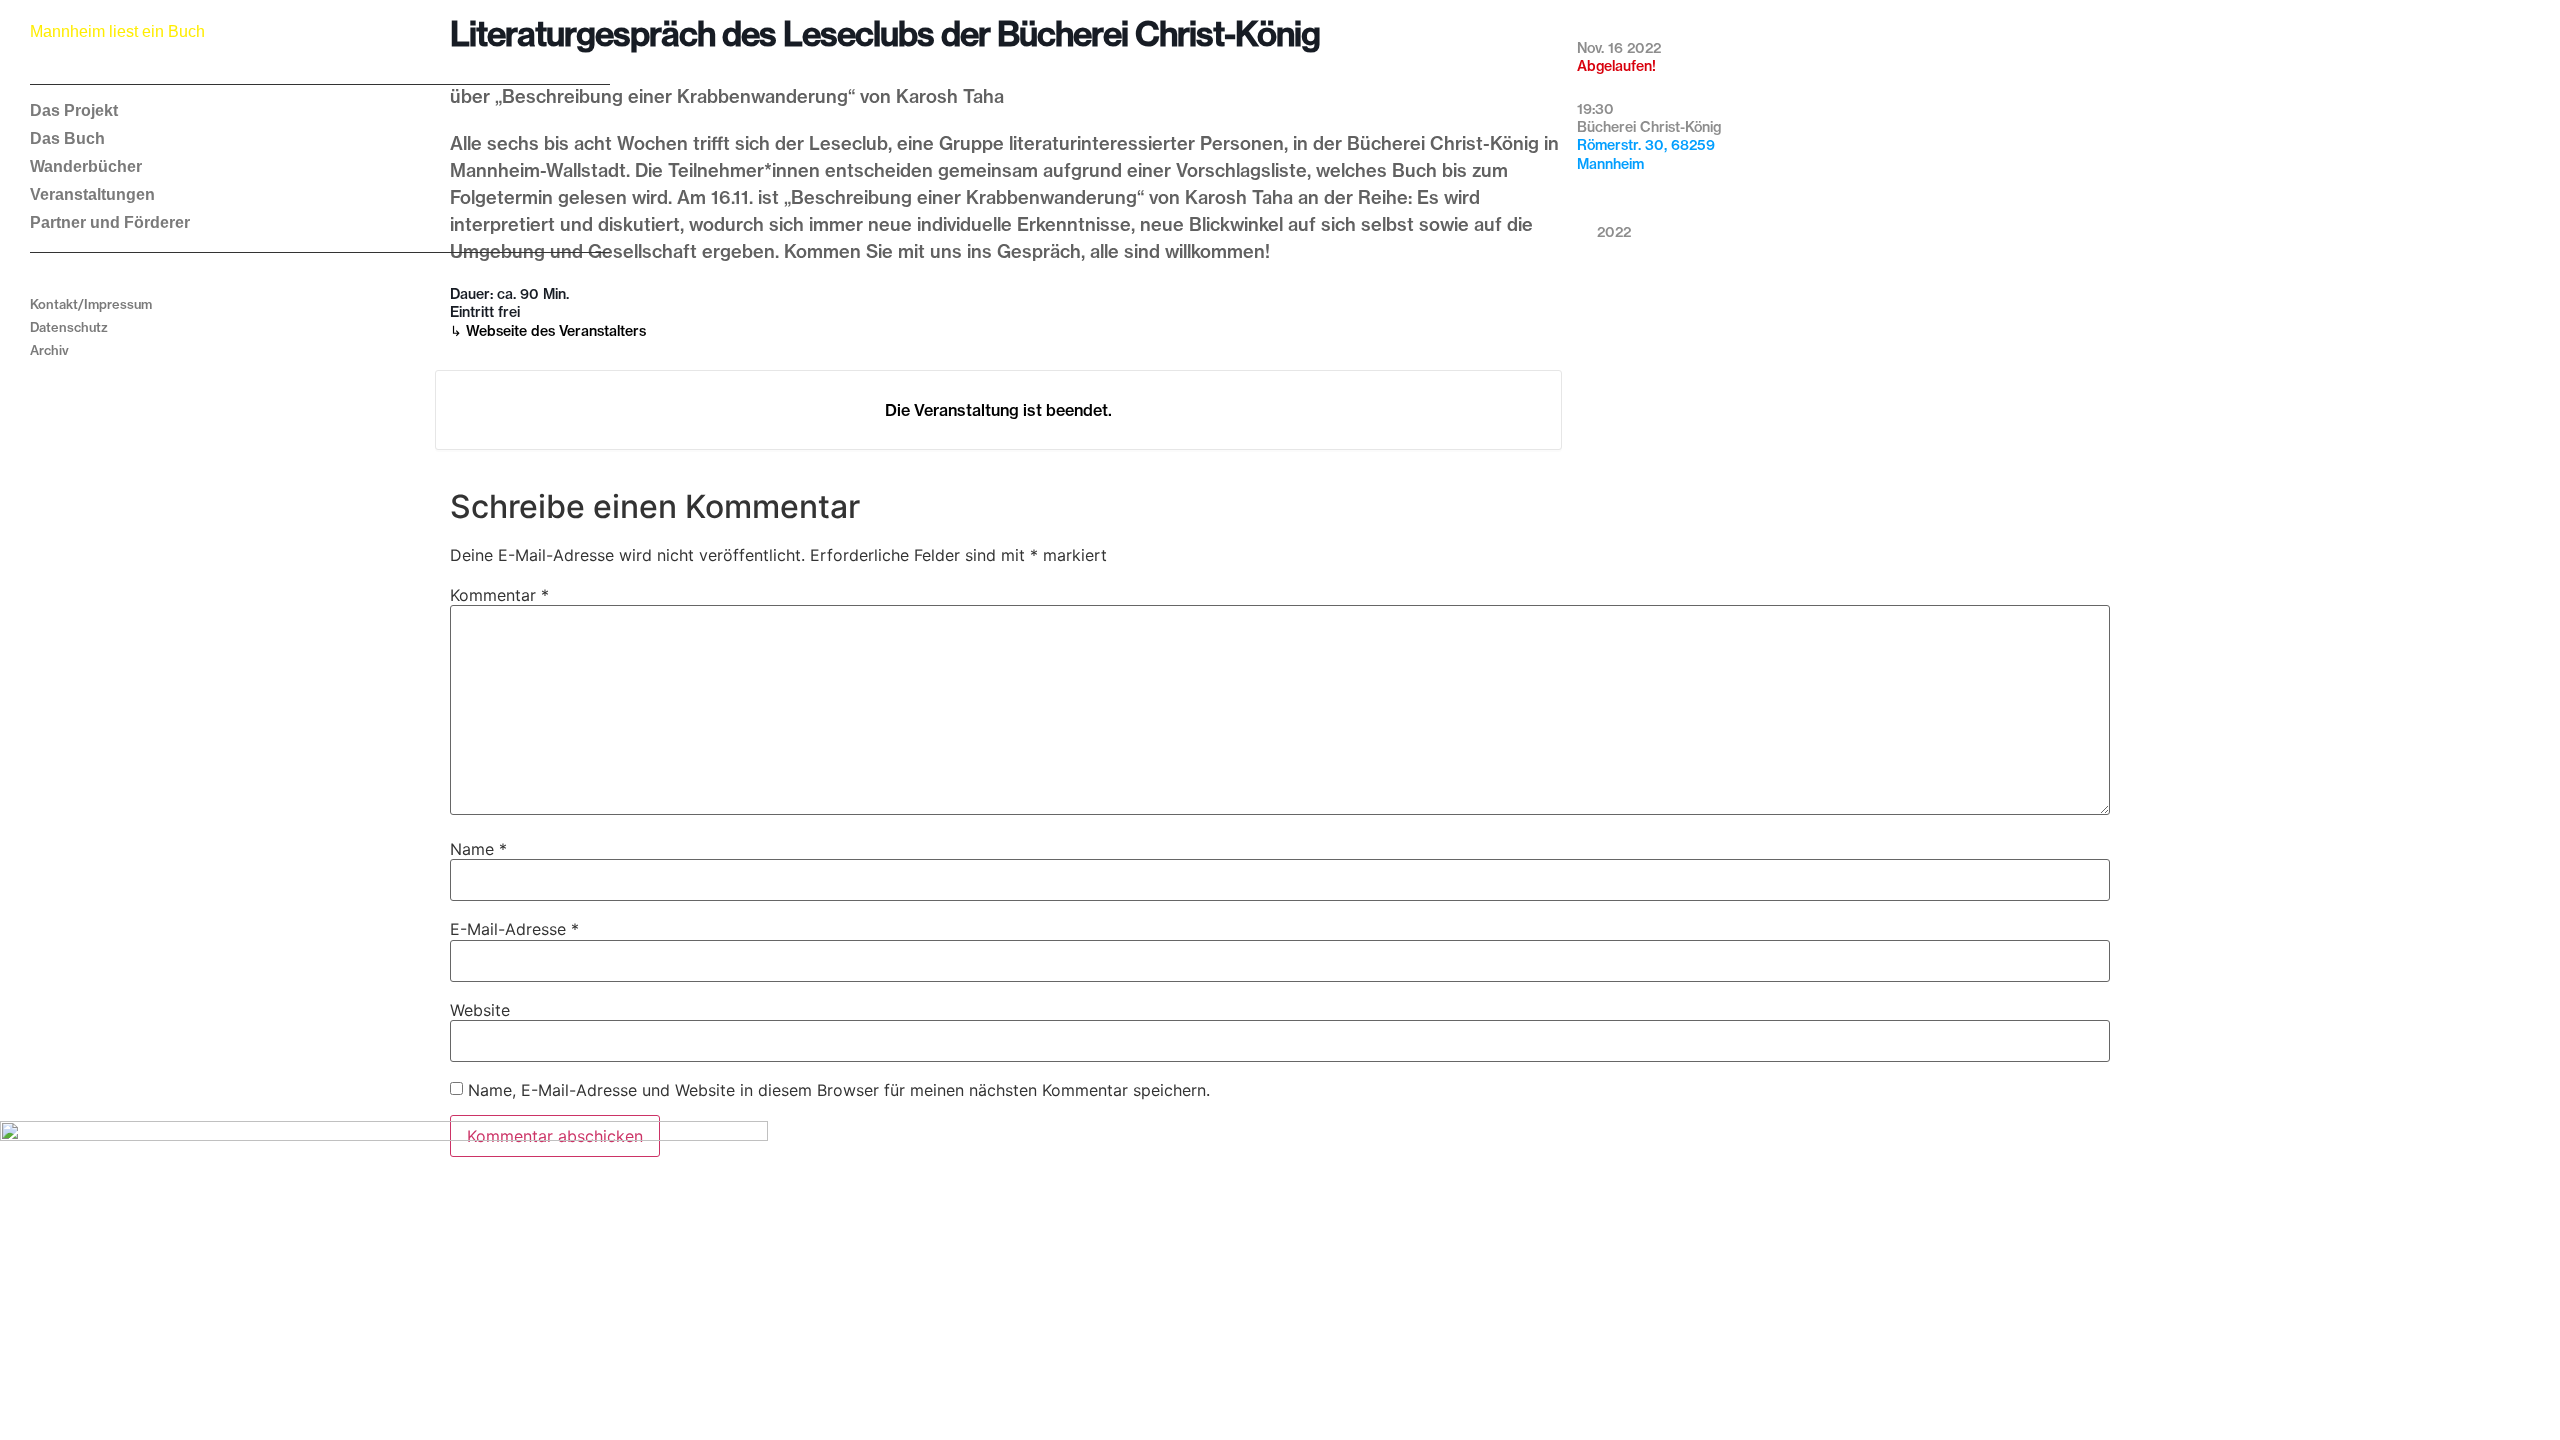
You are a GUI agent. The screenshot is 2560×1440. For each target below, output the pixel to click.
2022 (1614, 232)
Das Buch (67, 138)
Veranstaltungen (92, 194)
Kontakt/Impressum (91, 304)
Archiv (49, 350)
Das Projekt (74, 110)
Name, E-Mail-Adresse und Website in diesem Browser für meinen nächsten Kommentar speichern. (839, 1090)
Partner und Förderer (110, 222)
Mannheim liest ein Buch (117, 31)
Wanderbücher (86, 166)
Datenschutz (69, 327)
